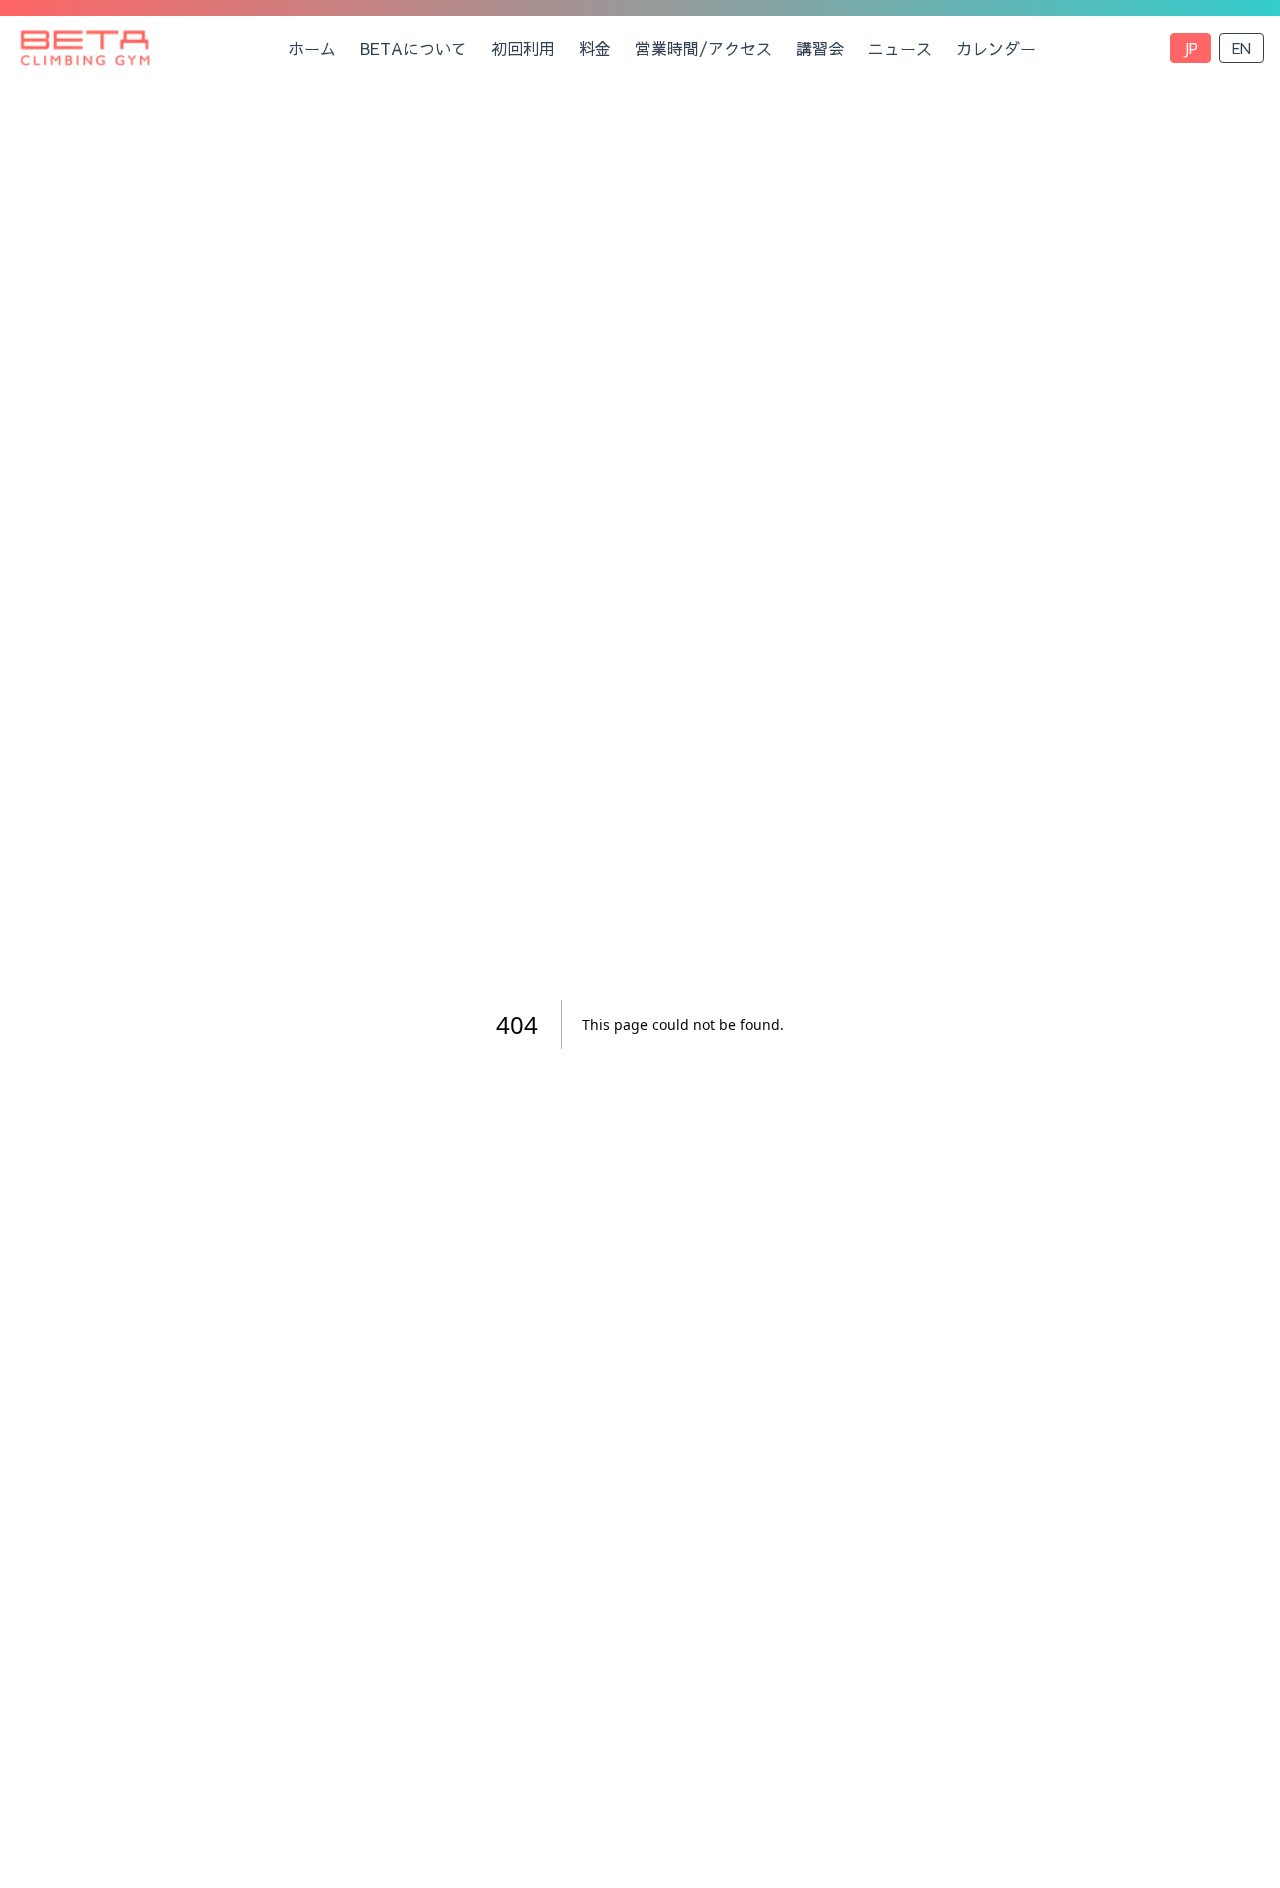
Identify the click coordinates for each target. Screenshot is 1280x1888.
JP (1190, 48)
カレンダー (996, 48)
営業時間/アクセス (703, 48)
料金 (595, 48)
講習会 (820, 48)
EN (1241, 48)
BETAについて (413, 48)
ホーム (312, 48)
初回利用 (523, 48)
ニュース (900, 48)
